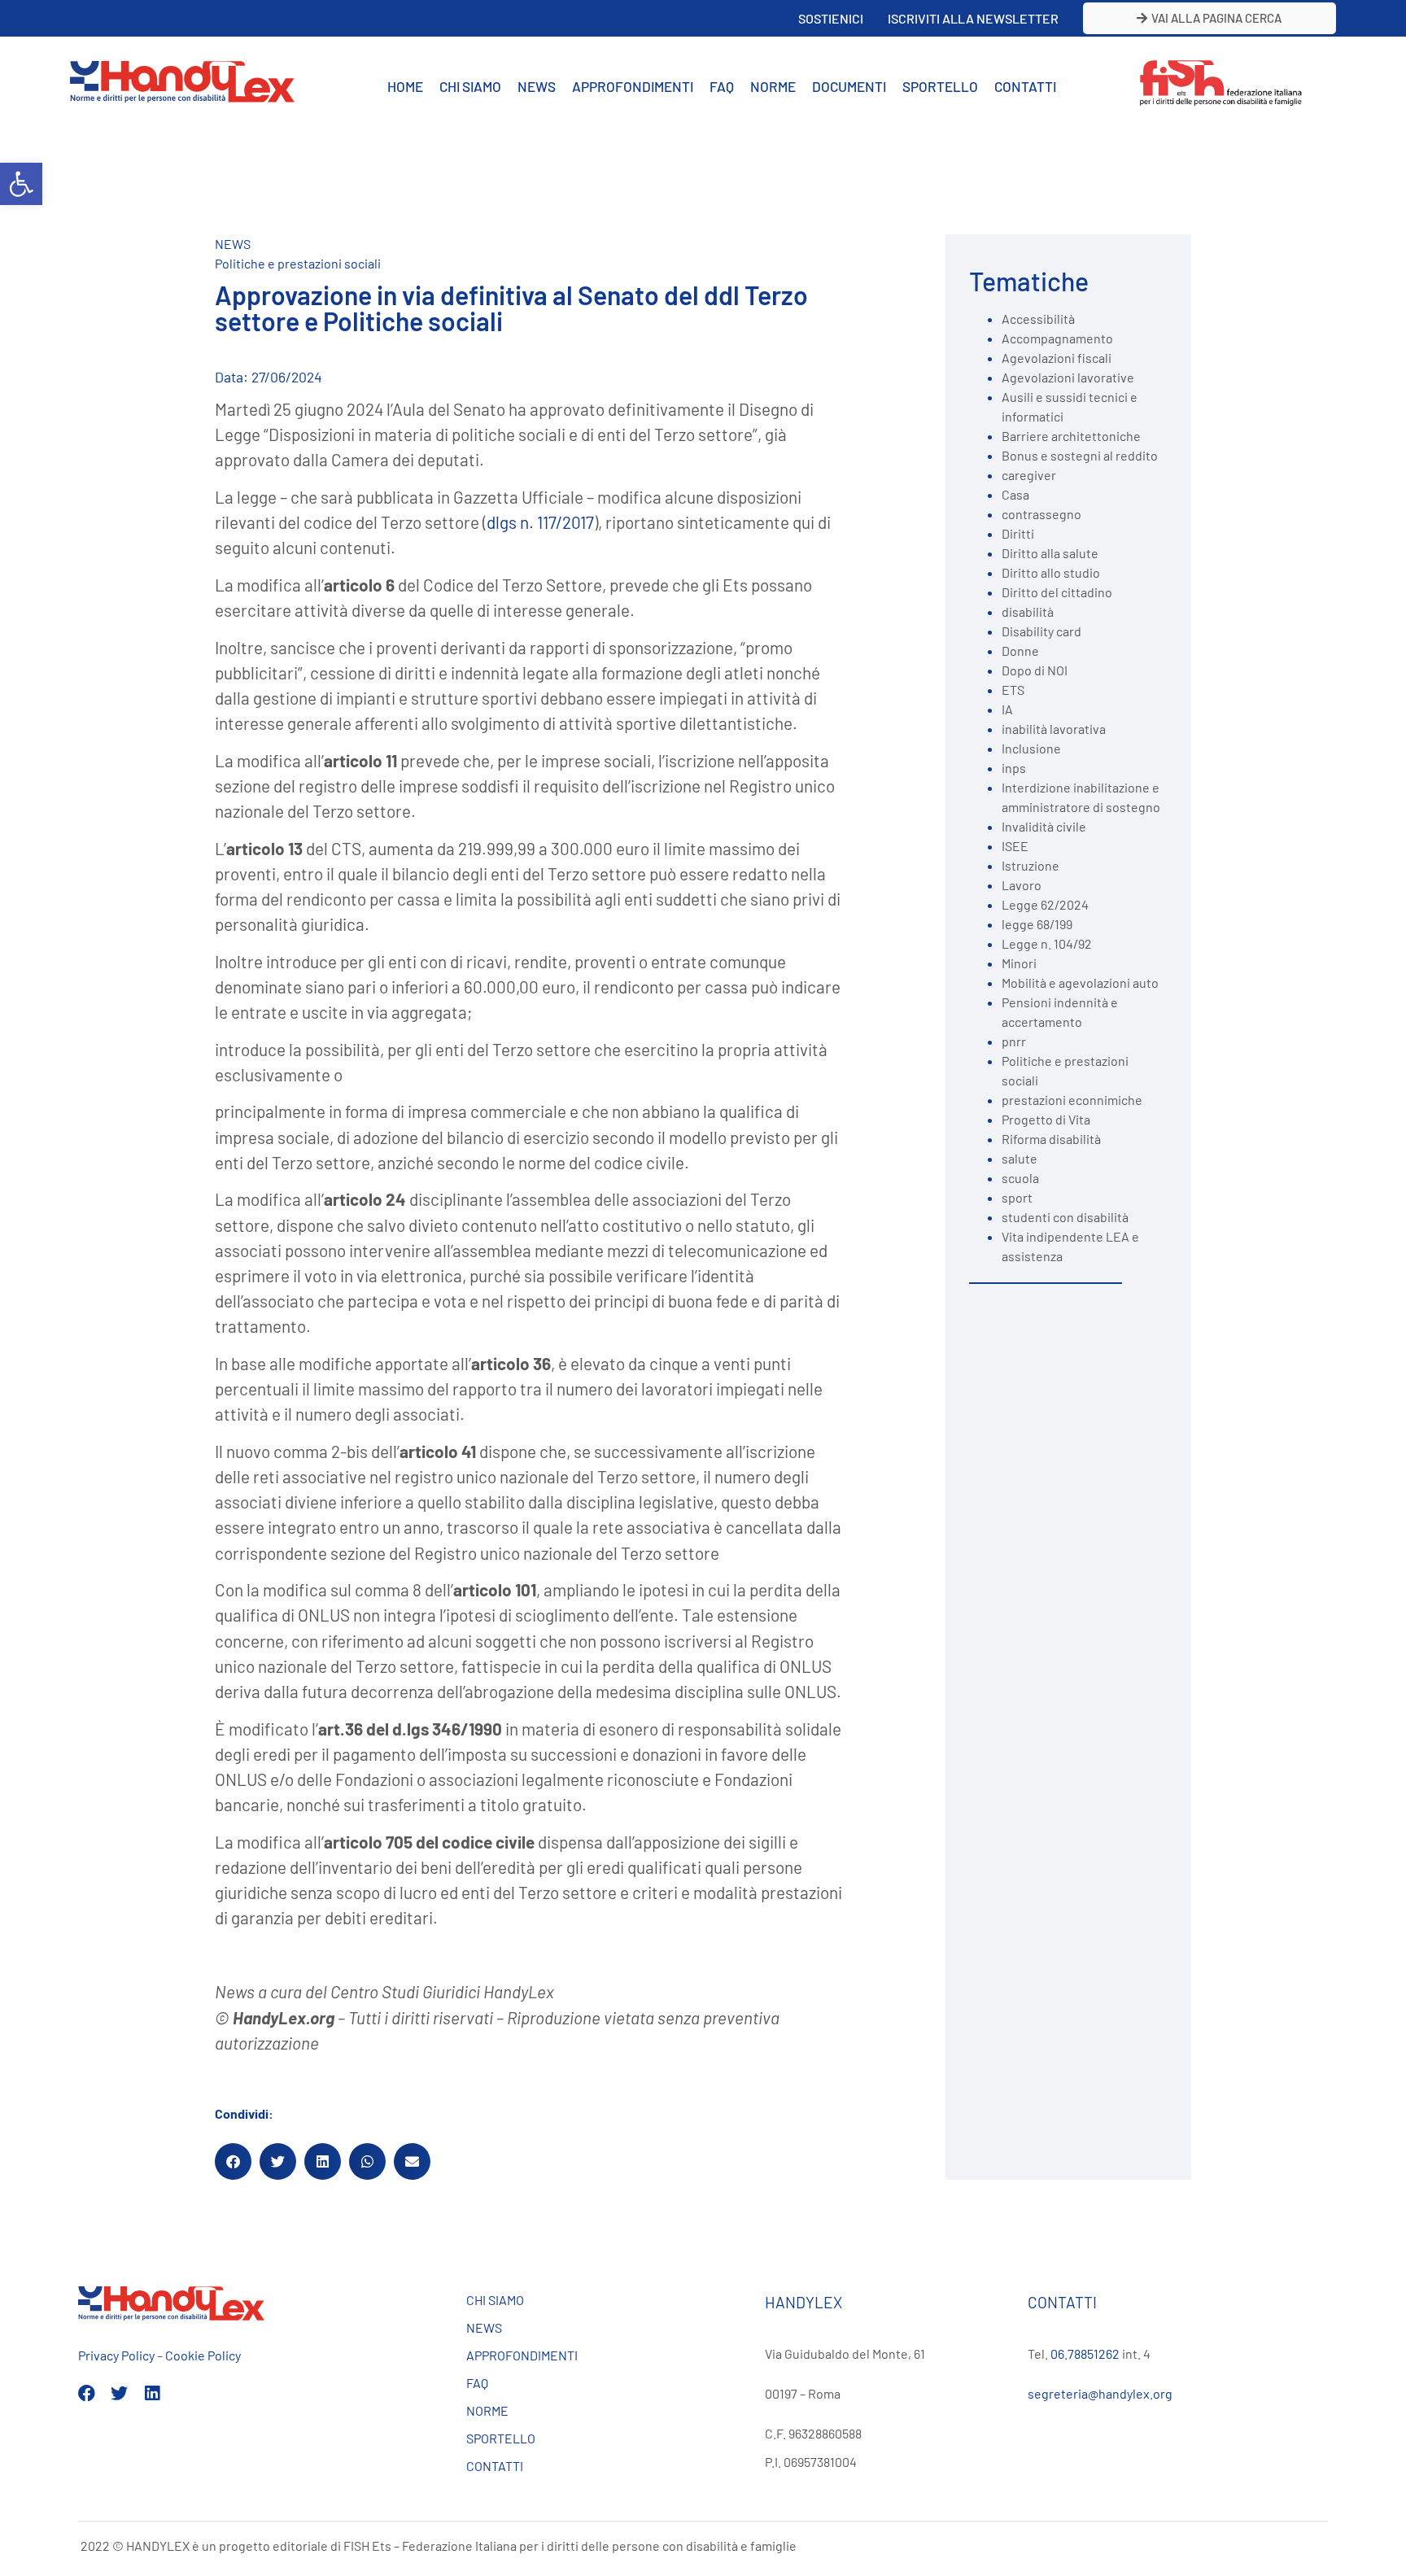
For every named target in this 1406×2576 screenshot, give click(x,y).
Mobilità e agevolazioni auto (1080, 982)
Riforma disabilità (1051, 1139)
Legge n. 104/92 (1047, 943)
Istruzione (1030, 865)
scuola (1020, 1178)
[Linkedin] (152, 2393)
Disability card (1041, 631)
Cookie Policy (203, 2355)
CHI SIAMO (470, 86)
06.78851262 (1085, 2353)
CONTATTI (1025, 86)
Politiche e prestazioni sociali (298, 263)
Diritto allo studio (1051, 572)
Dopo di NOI (1035, 670)
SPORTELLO (940, 86)
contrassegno (1041, 514)
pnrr (1014, 1041)
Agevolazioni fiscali (1057, 358)
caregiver (1029, 475)
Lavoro (1022, 885)
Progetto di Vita (1046, 1119)
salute (1020, 1158)
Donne (1020, 651)
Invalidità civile (1044, 826)
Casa (1015, 494)
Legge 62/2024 (1045, 904)
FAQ (722, 86)
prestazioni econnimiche (1072, 1100)
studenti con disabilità (1065, 1217)
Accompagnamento (1057, 338)
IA (1007, 709)
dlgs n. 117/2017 (540, 522)
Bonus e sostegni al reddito (1080, 455)
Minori (1019, 963)
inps (1014, 768)
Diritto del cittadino (1057, 592)
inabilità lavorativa (1054, 729)
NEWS (537, 86)
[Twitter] (119, 2393)
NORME (773, 86)
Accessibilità (1038, 319)
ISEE (1015, 846)
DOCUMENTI (849, 86)
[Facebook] (87, 2393)
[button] (21, 184)
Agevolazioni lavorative (1068, 377)
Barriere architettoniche (1071, 436)
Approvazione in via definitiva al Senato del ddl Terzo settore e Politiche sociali (511, 308)
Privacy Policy (116, 2355)
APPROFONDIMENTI (633, 86)
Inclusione (1031, 748)
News (233, 244)
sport (1017, 1197)
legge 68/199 (1037, 924)
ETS (1013, 690)
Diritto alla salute (1050, 553)
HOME (405, 86)
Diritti (1018, 533)
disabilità (1028, 611)
